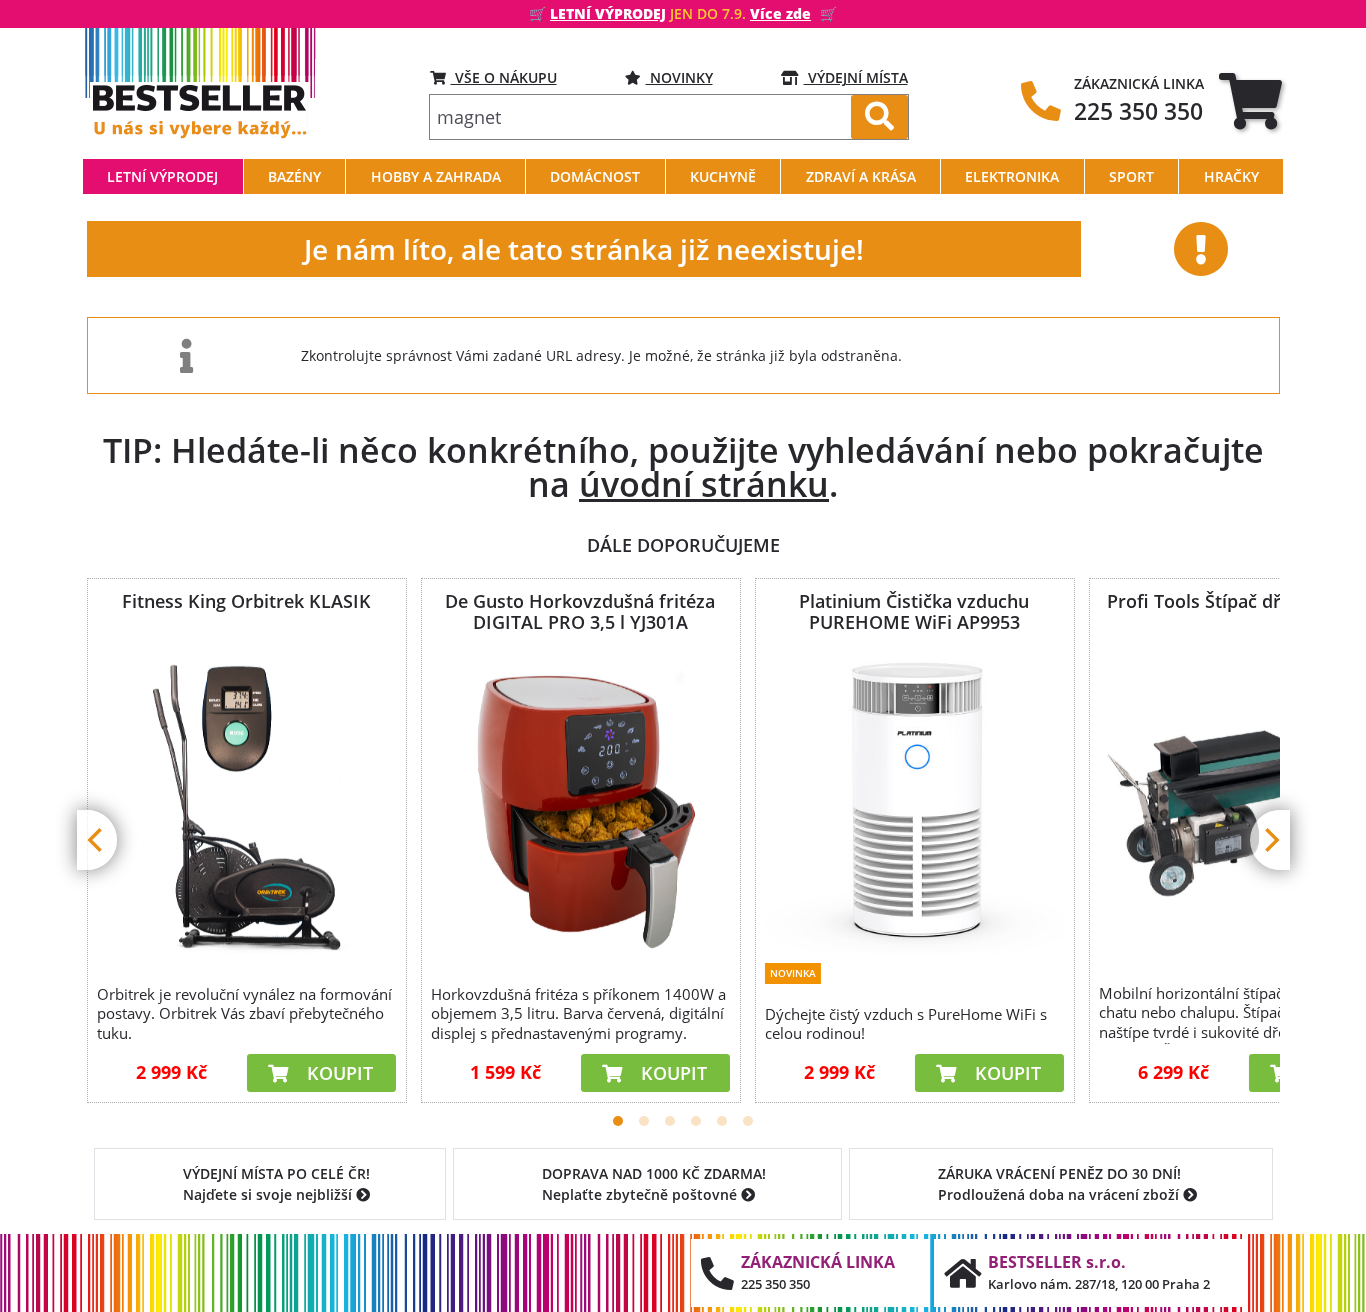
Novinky (679, 77)
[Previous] (97, 840)
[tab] (1250, 100)
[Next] (1270, 840)
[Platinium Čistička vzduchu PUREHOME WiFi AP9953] (914, 803)
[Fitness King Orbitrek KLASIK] (246, 805)
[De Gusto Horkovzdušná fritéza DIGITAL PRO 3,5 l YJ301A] (580, 805)
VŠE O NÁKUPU (504, 77)
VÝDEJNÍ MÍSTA (856, 77)
